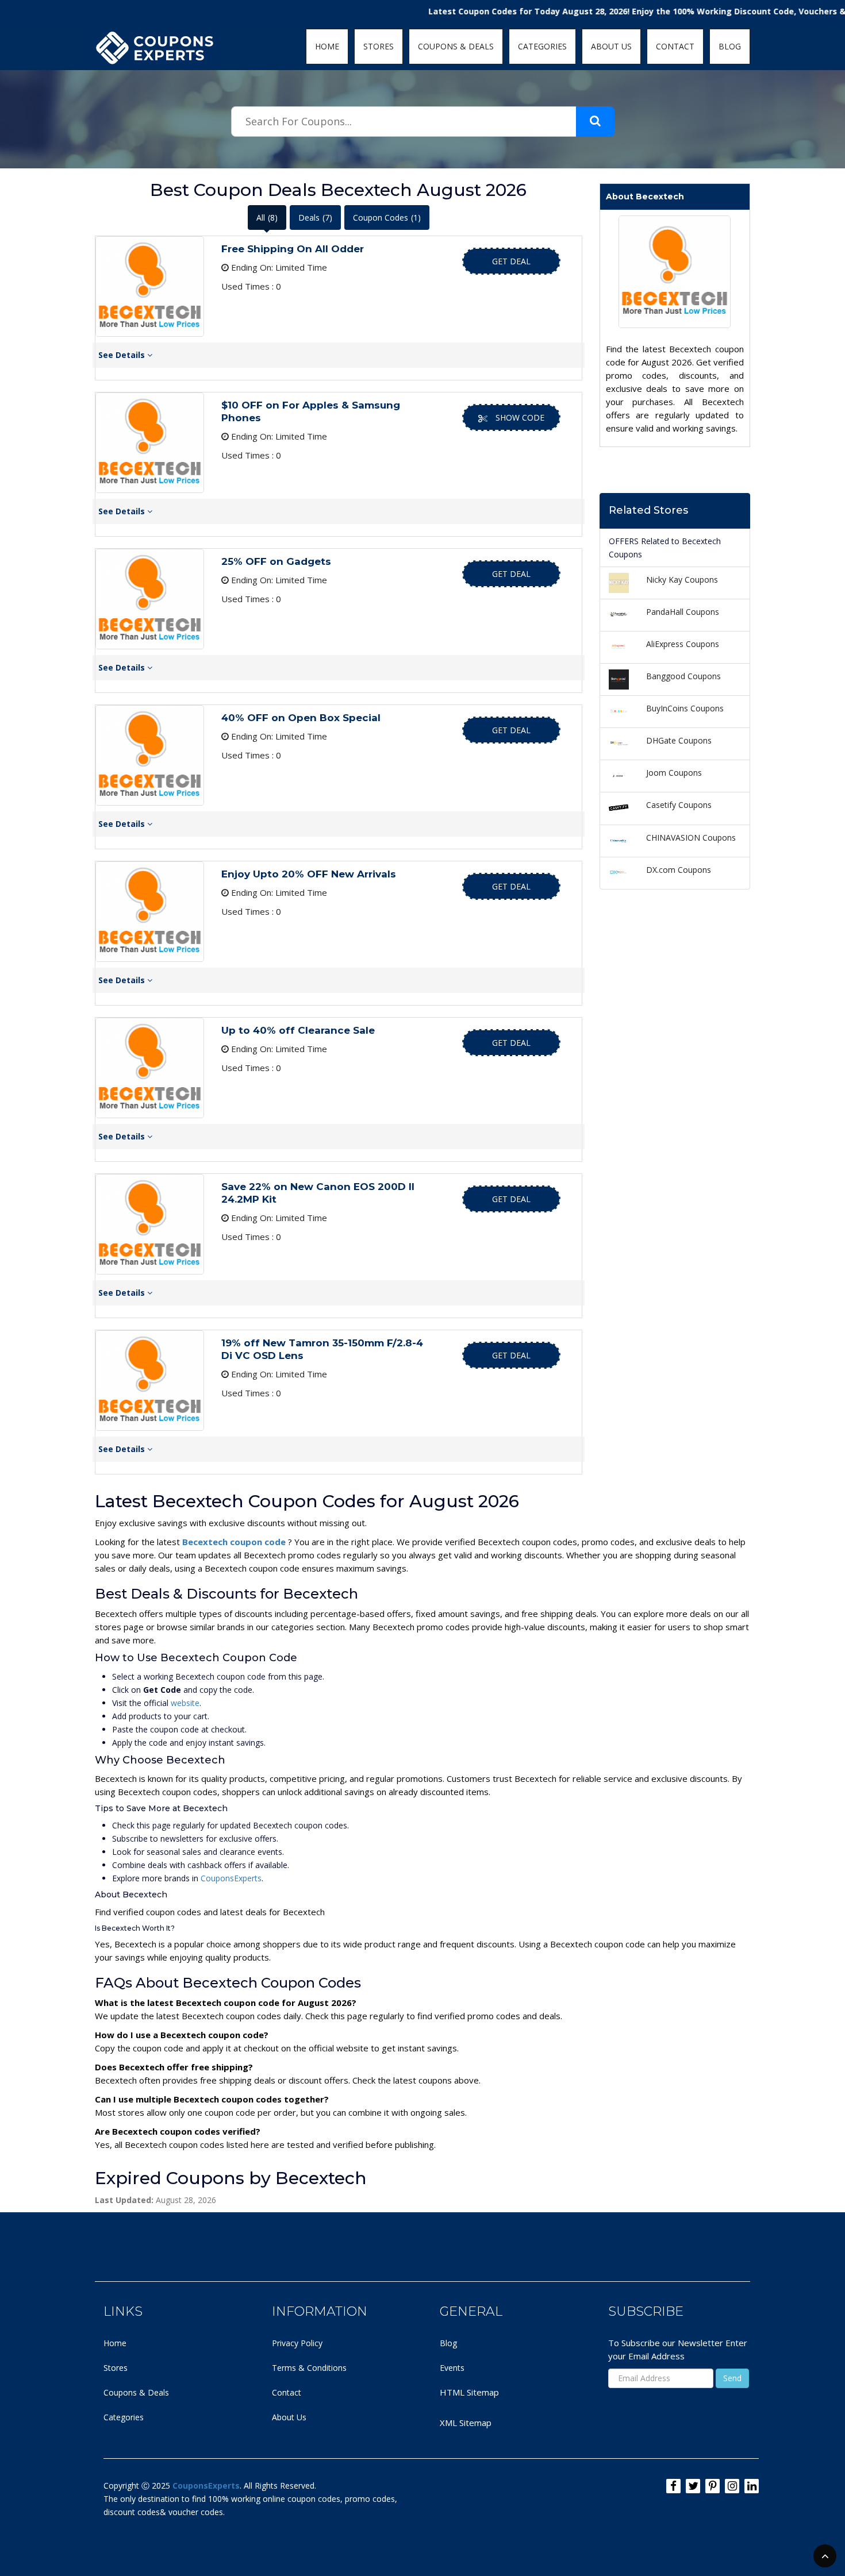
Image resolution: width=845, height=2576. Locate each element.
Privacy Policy (297, 2343)
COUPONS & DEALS (456, 46)
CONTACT (675, 46)
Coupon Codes (387, 217)
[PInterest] (713, 2486)
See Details (123, 355)
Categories (124, 2417)
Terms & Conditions (309, 2368)
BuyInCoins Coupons (685, 708)
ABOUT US (611, 46)
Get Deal (511, 261)
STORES (379, 46)
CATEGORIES (542, 46)
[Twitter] (693, 2486)
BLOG (730, 46)
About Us (289, 2417)
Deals (315, 217)
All (267, 217)
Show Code (520, 417)
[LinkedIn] (752, 2486)
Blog (448, 2343)
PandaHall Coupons (683, 612)
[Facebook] (673, 2486)
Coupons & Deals (136, 2392)
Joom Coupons (674, 773)
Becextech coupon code (235, 1542)
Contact (287, 2392)
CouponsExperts (231, 1878)
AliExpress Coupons (683, 644)
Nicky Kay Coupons (682, 579)
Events (452, 2368)
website (185, 1703)
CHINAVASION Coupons (691, 838)
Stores (116, 2368)
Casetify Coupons (679, 805)
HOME (327, 46)
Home (115, 2343)
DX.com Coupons (679, 870)
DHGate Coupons (679, 740)
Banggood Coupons (683, 676)
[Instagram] (732, 2486)
